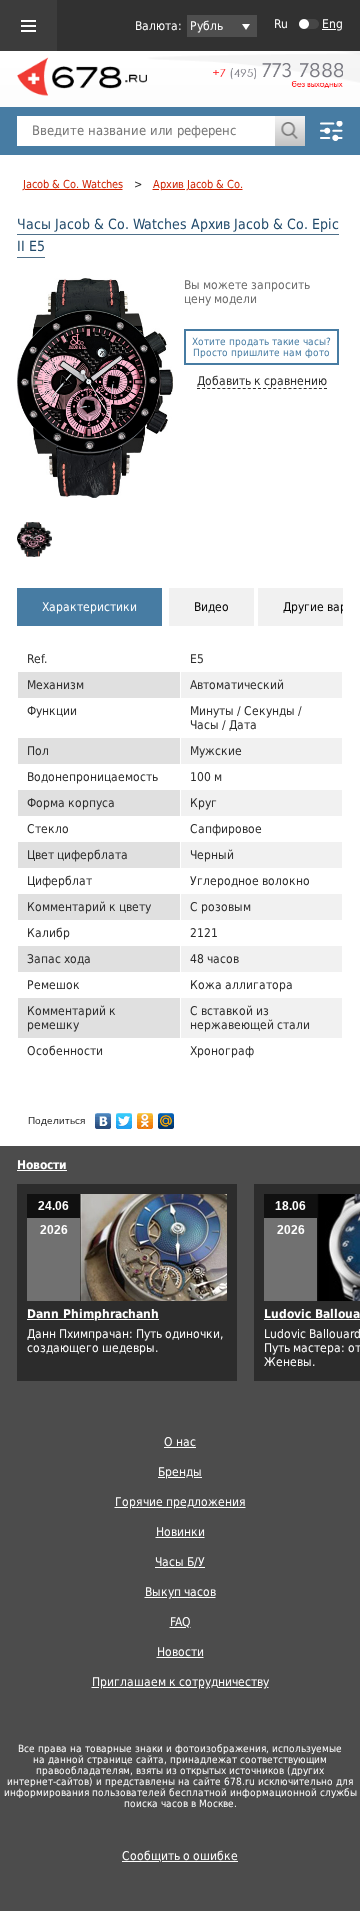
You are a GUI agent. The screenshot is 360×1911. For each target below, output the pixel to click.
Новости (42, 1165)
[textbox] (146, 131)
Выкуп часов (180, 1592)
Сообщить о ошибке (180, 1856)
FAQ (180, 1622)
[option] (35, 539)
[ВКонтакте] (103, 1116)
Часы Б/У (180, 1562)
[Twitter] (124, 1116)
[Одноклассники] (145, 1116)
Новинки (180, 1532)
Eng (332, 24)
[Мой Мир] (166, 1116)
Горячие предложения (180, 1502)
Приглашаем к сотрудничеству (180, 1682)
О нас (180, 1442)
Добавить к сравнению (262, 381)
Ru (281, 24)
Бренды (180, 1472)
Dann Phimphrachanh (93, 1314)
